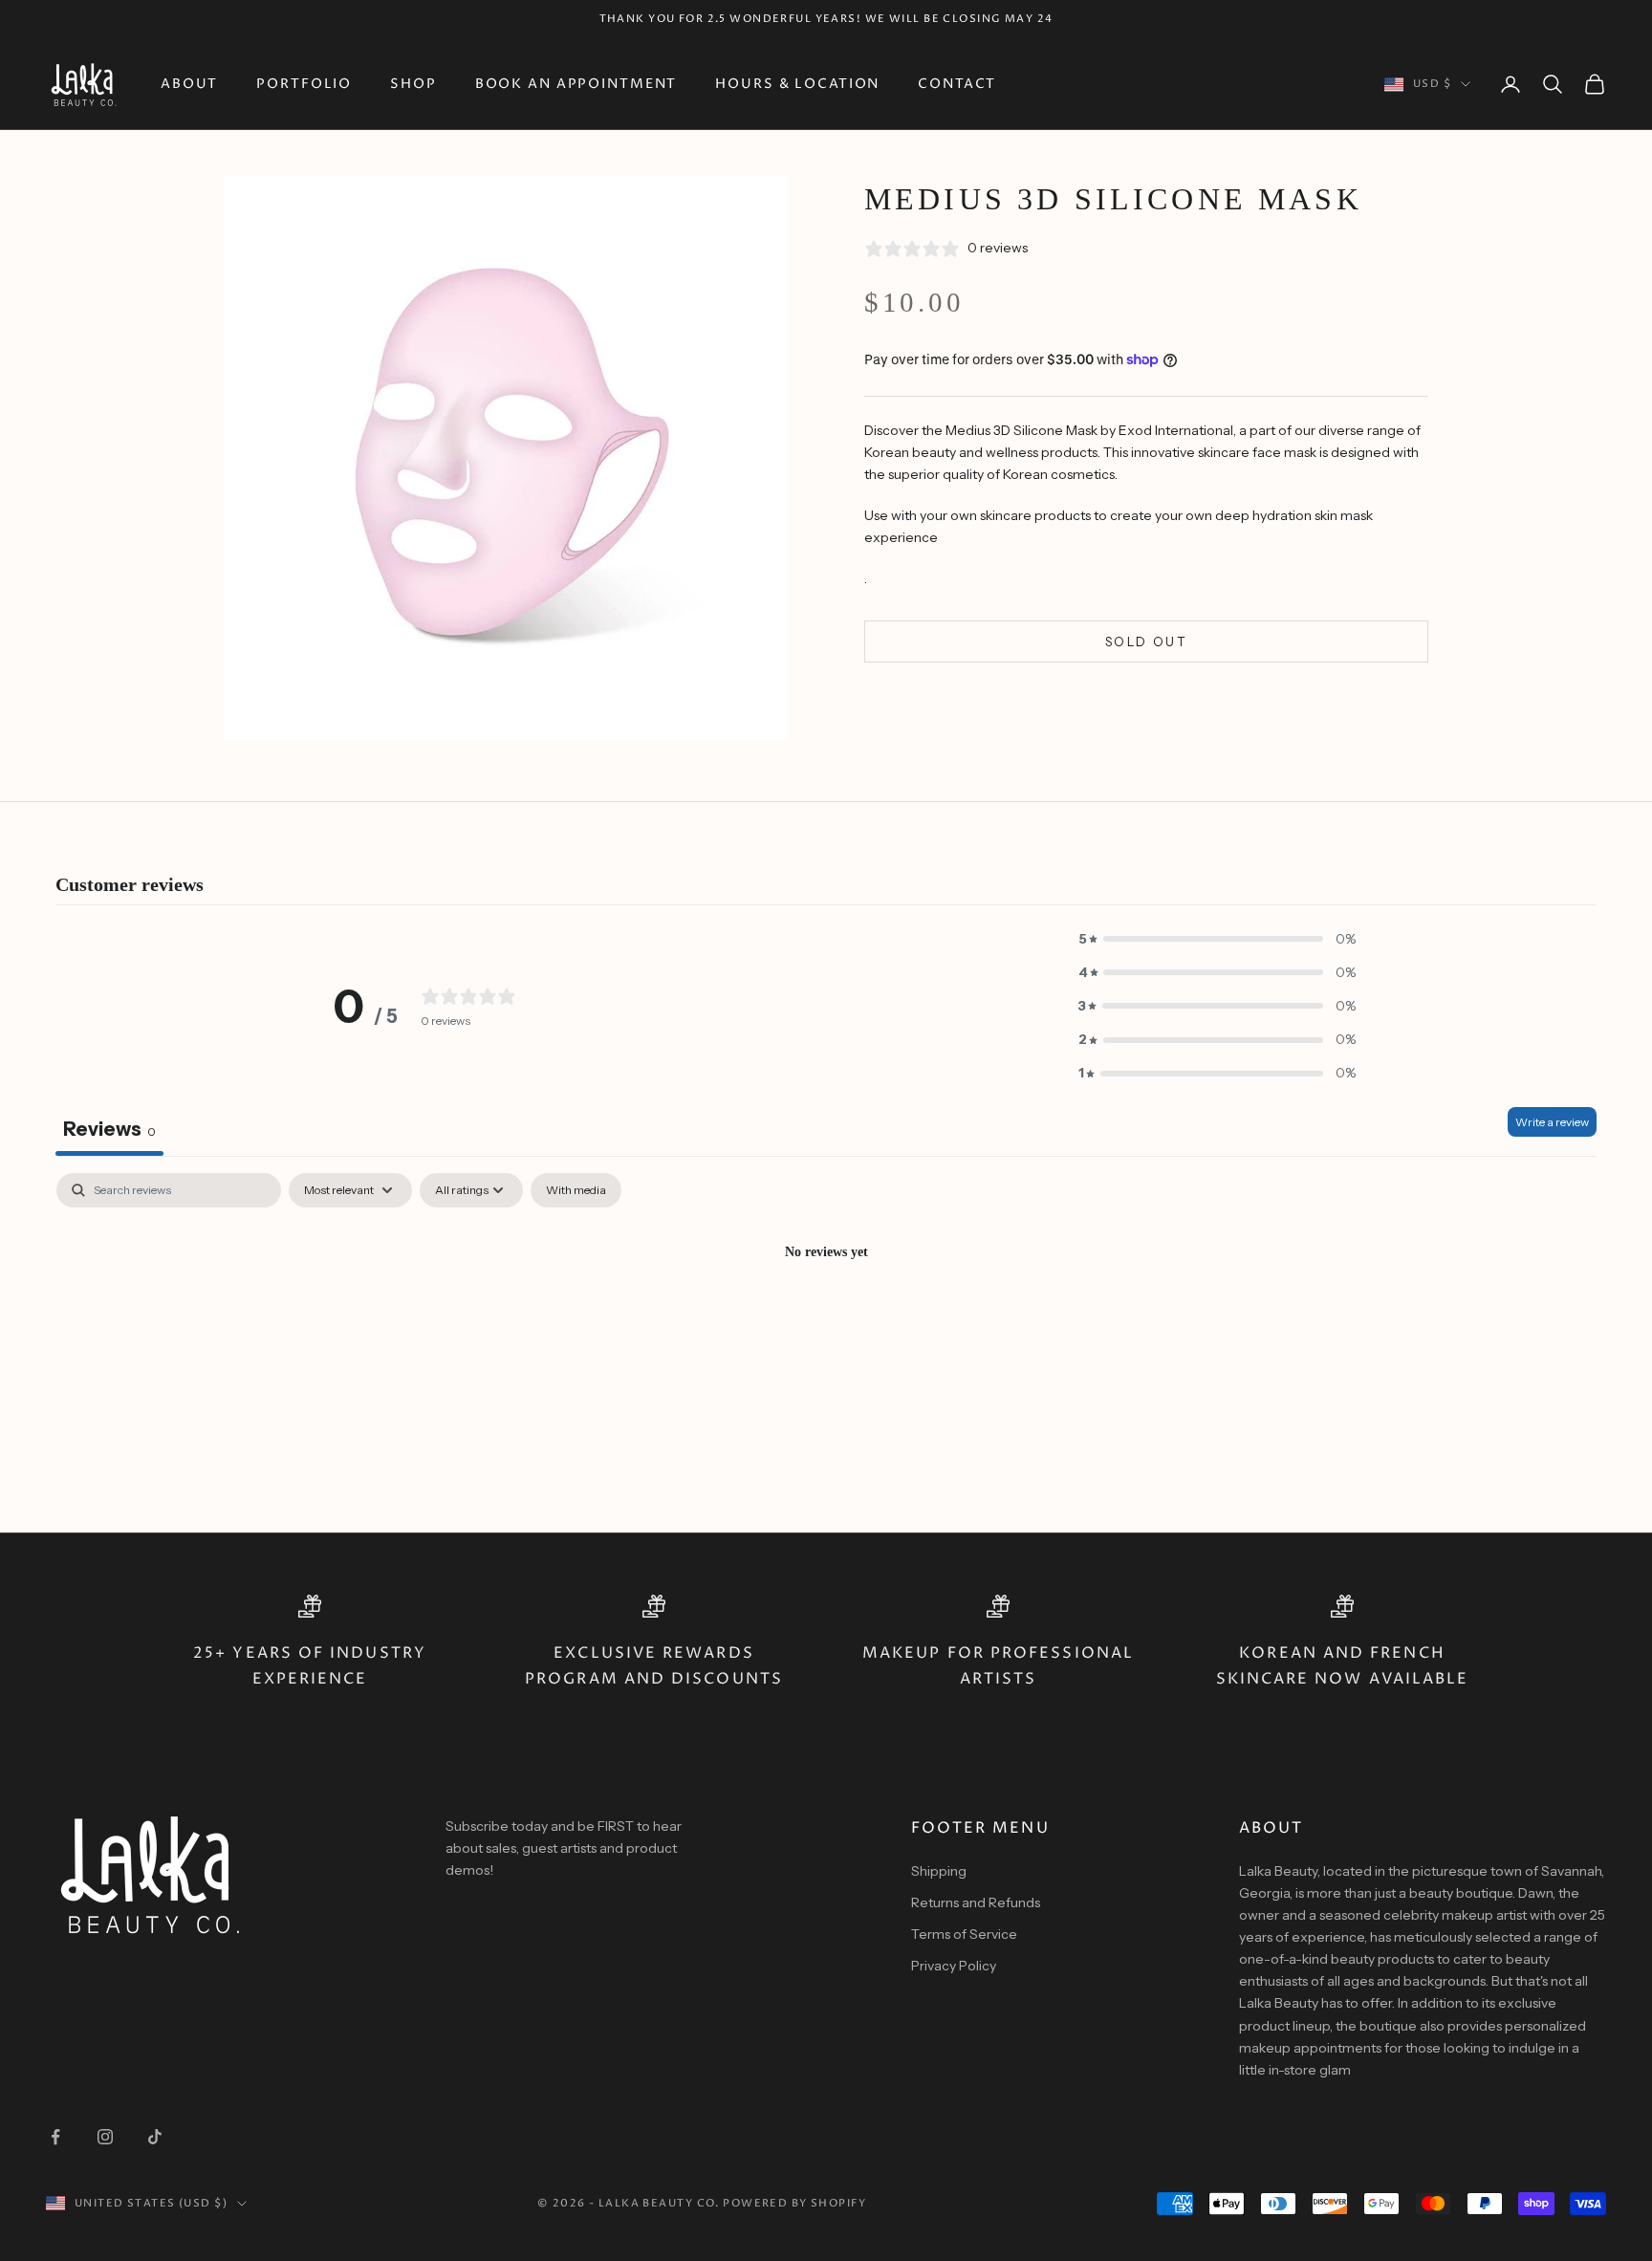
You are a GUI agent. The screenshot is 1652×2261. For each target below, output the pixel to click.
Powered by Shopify (794, 2203)
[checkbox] (576, 1190)
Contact (957, 84)
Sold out (1146, 641)
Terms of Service (964, 1934)
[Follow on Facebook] (55, 2137)
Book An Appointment (576, 84)
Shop (413, 84)
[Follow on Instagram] (105, 2137)
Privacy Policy (954, 1966)
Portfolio (304, 84)
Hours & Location (797, 84)
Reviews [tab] (109, 1129)
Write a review (1552, 1122)
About (189, 84)
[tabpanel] (826, 1317)
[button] (1217, 939)
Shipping (939, 1871)
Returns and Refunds (976, 1902)
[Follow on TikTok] (155, 2137)
